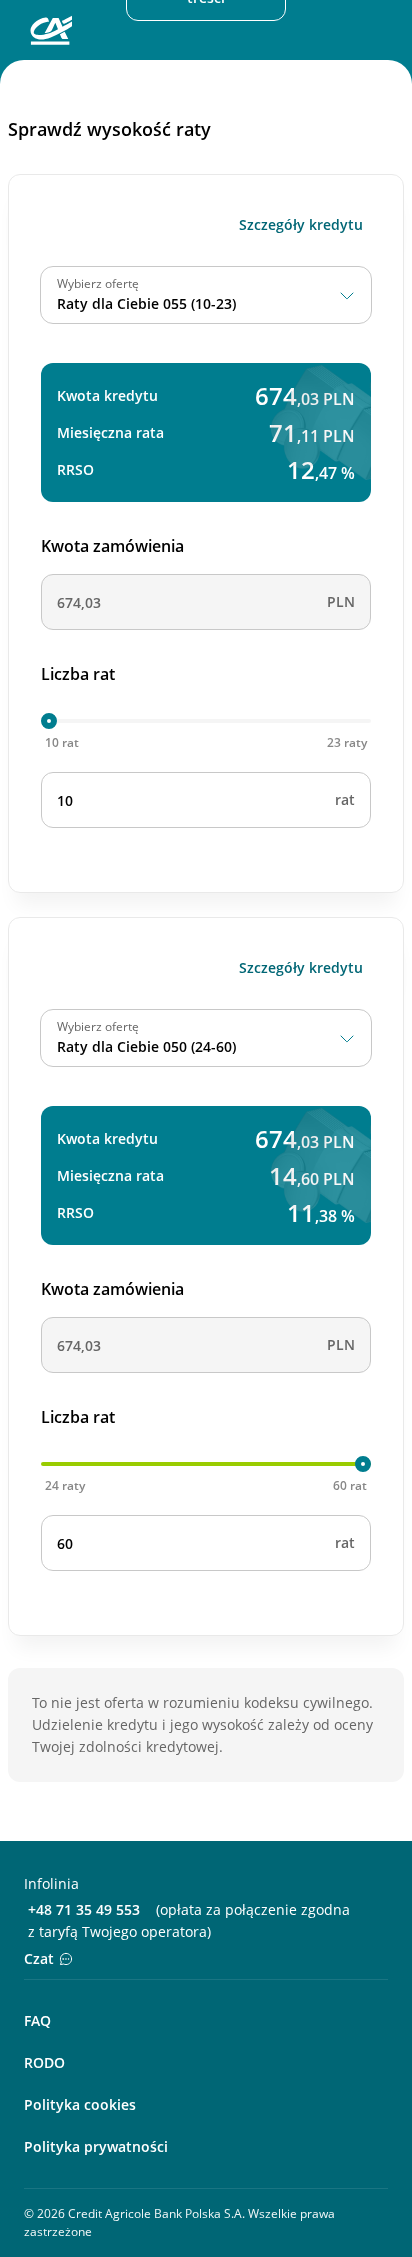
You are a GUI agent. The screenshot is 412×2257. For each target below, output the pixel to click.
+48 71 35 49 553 (84, 1909)
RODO (44, 2062)
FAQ (37, 2020)
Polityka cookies (80, 2104)
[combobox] (206, 295)
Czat (39, 1958)
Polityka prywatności (96, 2146)
